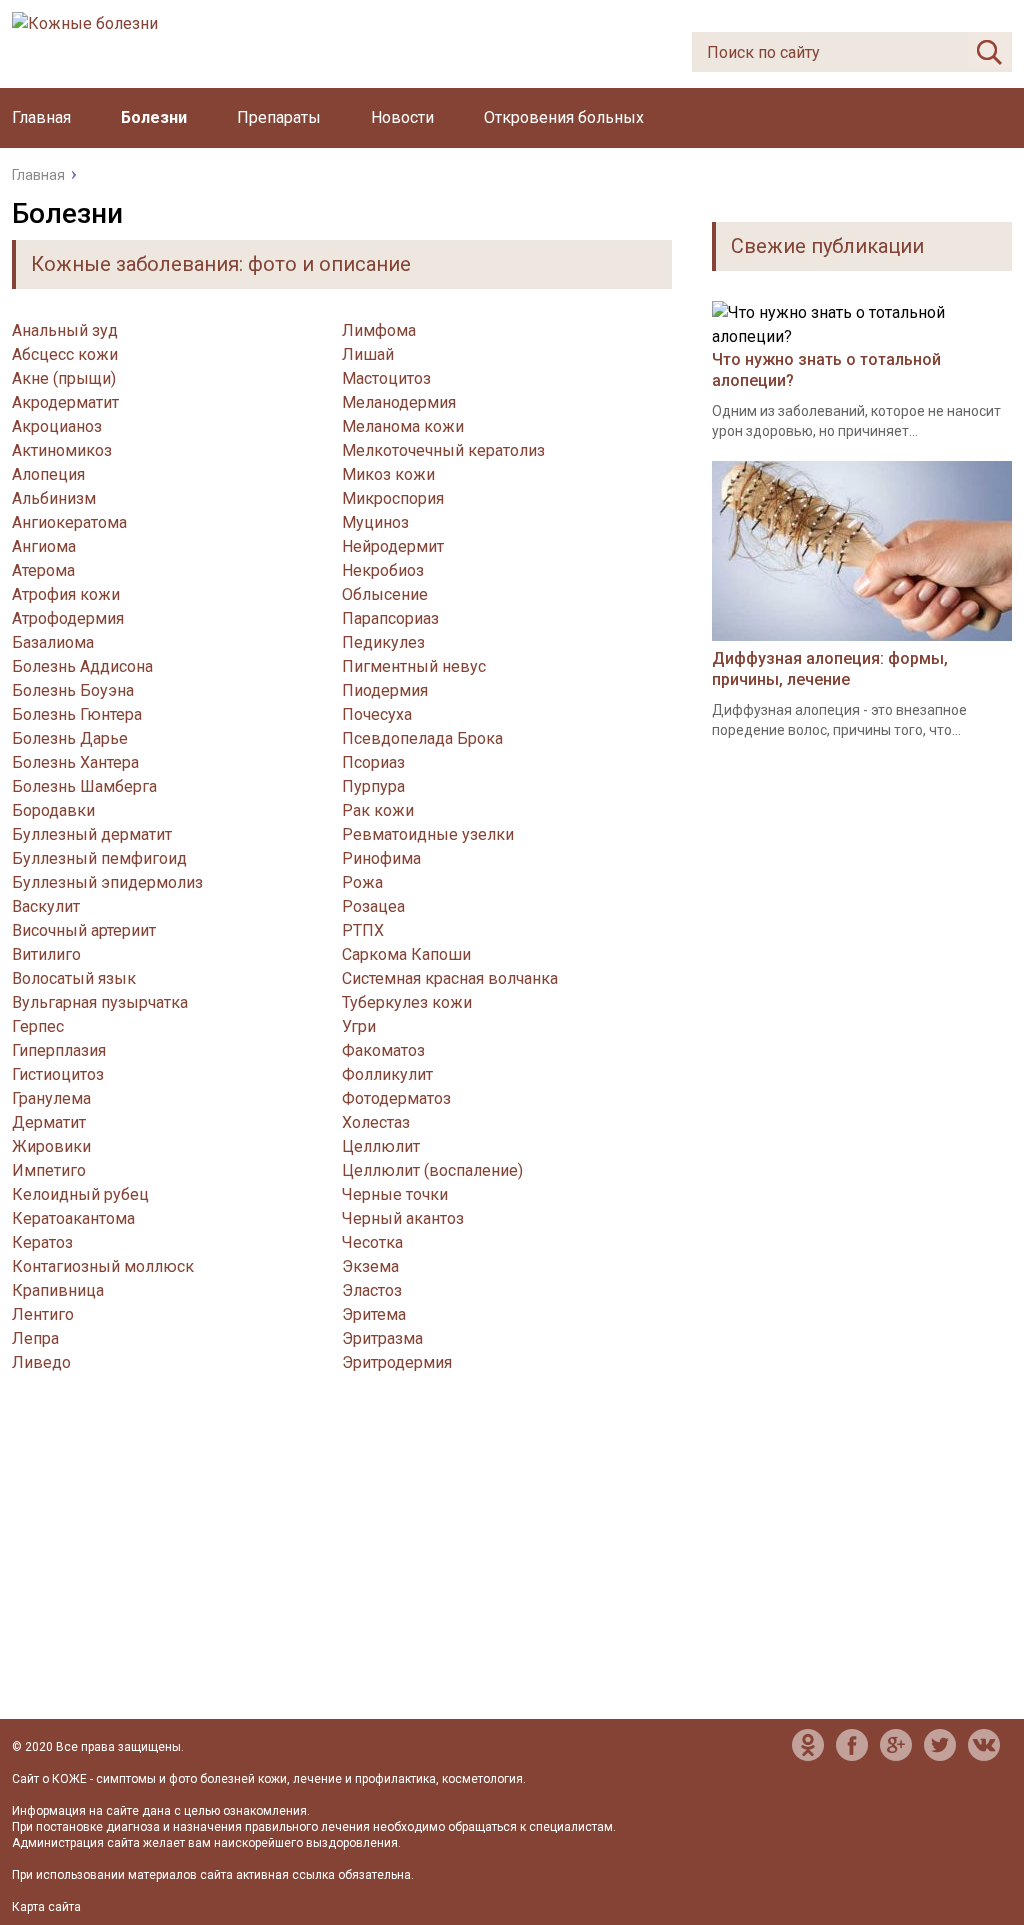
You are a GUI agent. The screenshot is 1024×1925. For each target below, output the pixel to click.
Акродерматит (65, 402)
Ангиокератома (69, 522)
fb (852, 1745)
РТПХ (363, 930)
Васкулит (46, 906)
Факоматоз (383, 1050)
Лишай (368, 354)
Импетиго (49, 1170)
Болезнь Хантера (75, 762)
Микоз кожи (388, 474)
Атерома (43, 570)
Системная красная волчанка (450, 978)
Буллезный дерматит (92, 834)
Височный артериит (84, 930)
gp (896, 1745)
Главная (41, 117)
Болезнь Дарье (70, 738)
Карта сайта (46, 1907)
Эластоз (372, 1290)
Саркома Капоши (406, 954)
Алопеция (48, 474)
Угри (359, 1026)
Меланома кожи (403, 426)
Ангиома (44, 546)
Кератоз (42, 1242)
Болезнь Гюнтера (77, 714)
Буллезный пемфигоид (99, 858)
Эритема (374, 1314)
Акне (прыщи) (64, 378)
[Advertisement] (342, 1569)
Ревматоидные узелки (428, 834)
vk (984, 1745)
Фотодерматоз (396, 1098)
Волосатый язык (74, 978)
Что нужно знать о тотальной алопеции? (826, 370)
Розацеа (373, 906)
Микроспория (393, 498)
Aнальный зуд (65, 330)
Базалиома (53, 642)
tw (940, 1745)
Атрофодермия (68, 618)
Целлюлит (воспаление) (432, 1170)
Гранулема (51, 1098)
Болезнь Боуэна (73, 690)
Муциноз (375, 522)
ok (808, 1745)
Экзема (370, 1266)
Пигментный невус (414, 666)
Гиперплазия (59, 1050)
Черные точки (395, 1194)
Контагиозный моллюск (103, 1266)
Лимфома (379, 330)
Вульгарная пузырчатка (100, 1002)
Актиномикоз (62, 450)
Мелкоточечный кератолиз (443, 450)
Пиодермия (385, 690)
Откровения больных (564, 117)
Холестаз (376, 1122)
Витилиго (46, 954)
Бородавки (53, 810)
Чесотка (372, 1242)
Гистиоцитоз (58, 1074)
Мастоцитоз (386, 378)
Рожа (362, 882)
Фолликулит (387, 1074)
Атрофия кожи (66, 594)
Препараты (279, 117)
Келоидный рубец (80, 1194)
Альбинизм (54, 498)
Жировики (51, 1146)
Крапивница (58, 1290)
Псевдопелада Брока (422, 738)
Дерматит (49, 1122)
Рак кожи (378, 810)
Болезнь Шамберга (84, 786)
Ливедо (41, 1362)
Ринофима (381, 858)
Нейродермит (393, 546)
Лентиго (43, 1314)
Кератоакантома (73, 1218)
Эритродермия (397, 1362)
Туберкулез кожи (407, 1002)
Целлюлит (381, 1146)
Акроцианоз (57, 426)
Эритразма (382, 1338)
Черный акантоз (403, 1218)
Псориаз (373, 762)
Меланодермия (399, 402)
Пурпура (373, 786)
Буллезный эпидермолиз (107, 882)
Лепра (35, 1338)
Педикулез (383, 642)
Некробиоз (383, 570)
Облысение (385, 594)
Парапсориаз (390, 618)
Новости (402, 117)
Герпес (38, 1026)
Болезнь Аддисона (82, 666)
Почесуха (377, 714)
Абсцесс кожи (65, 354)
